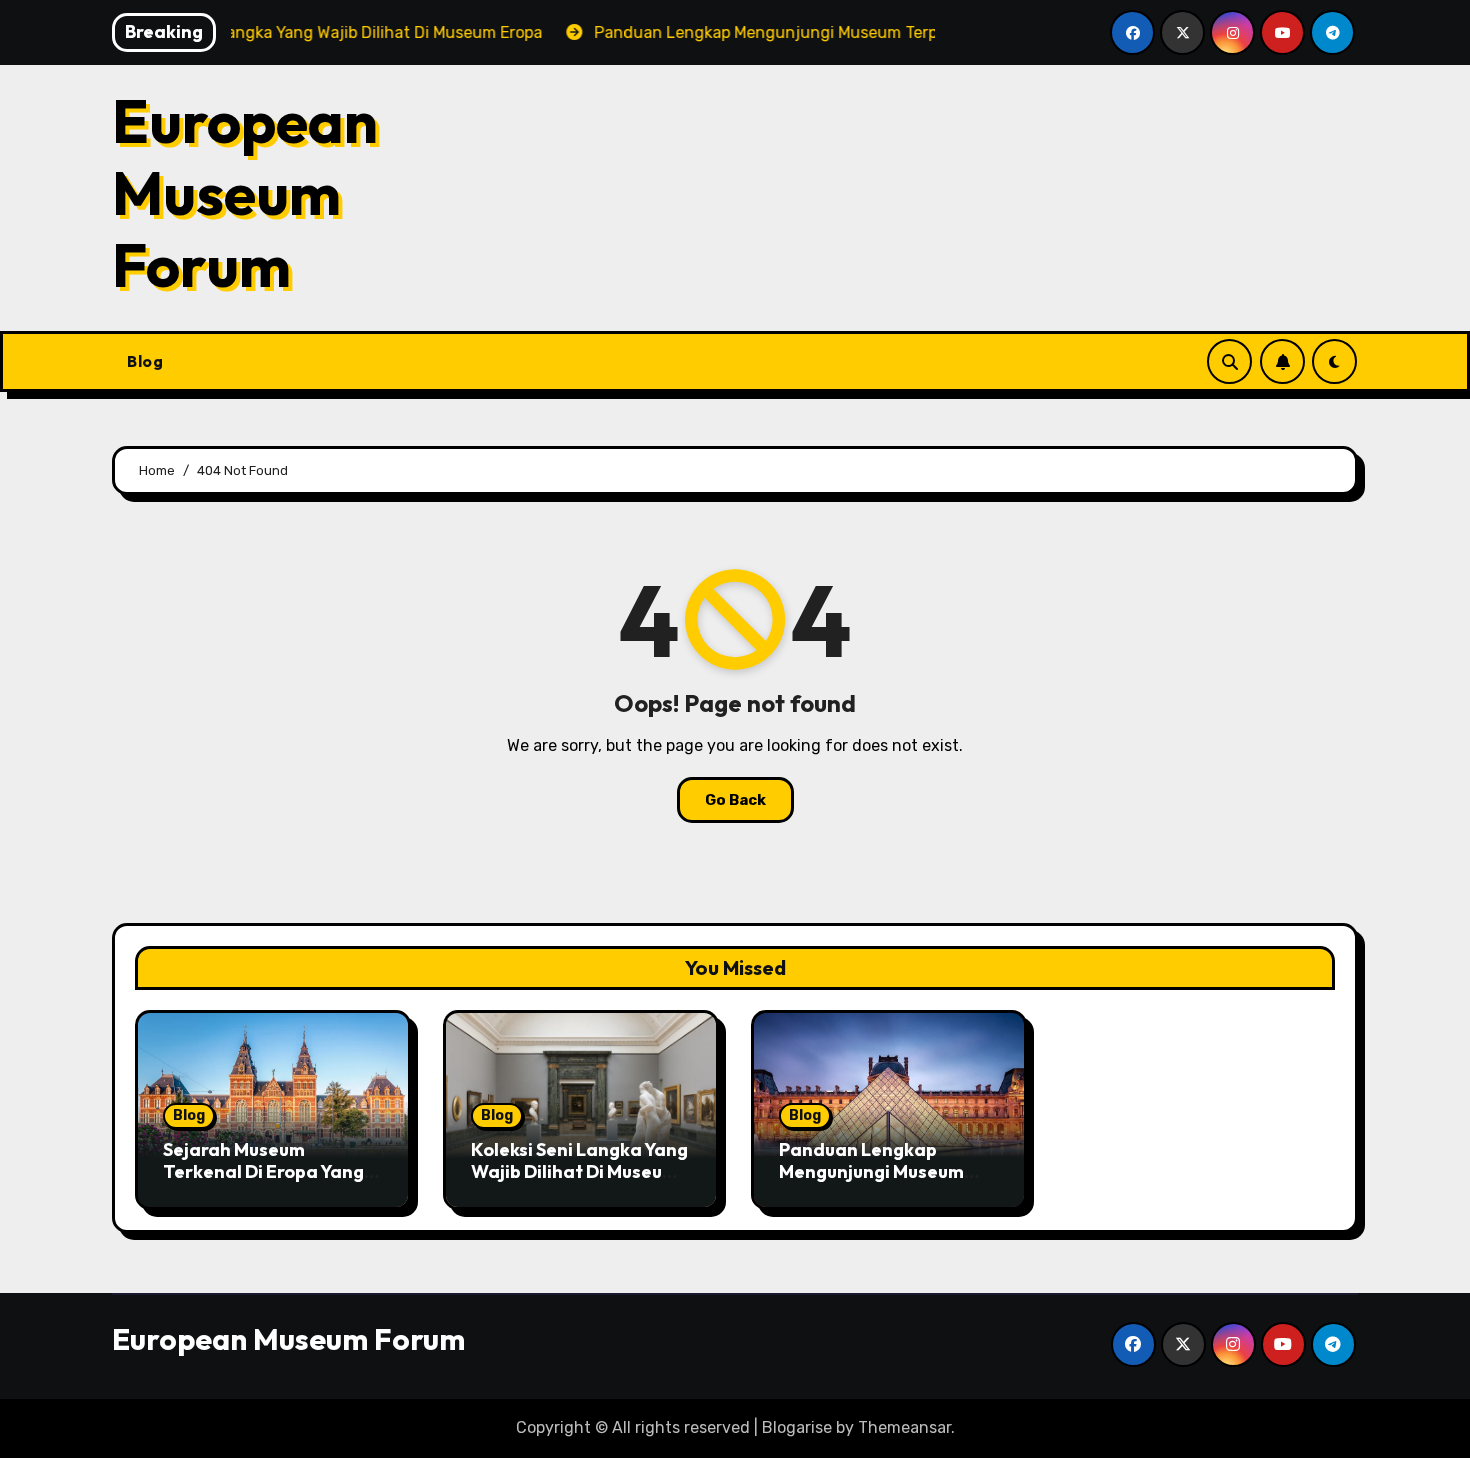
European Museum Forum (245, 193)
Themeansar (904, 1427)
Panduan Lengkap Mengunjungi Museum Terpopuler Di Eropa (871, 1171)
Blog (145, 361)
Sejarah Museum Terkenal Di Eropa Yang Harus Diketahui (263, 1171)
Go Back (735, 800)
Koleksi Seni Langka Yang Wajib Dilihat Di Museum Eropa (579, 1171)
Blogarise (797, 1427)
